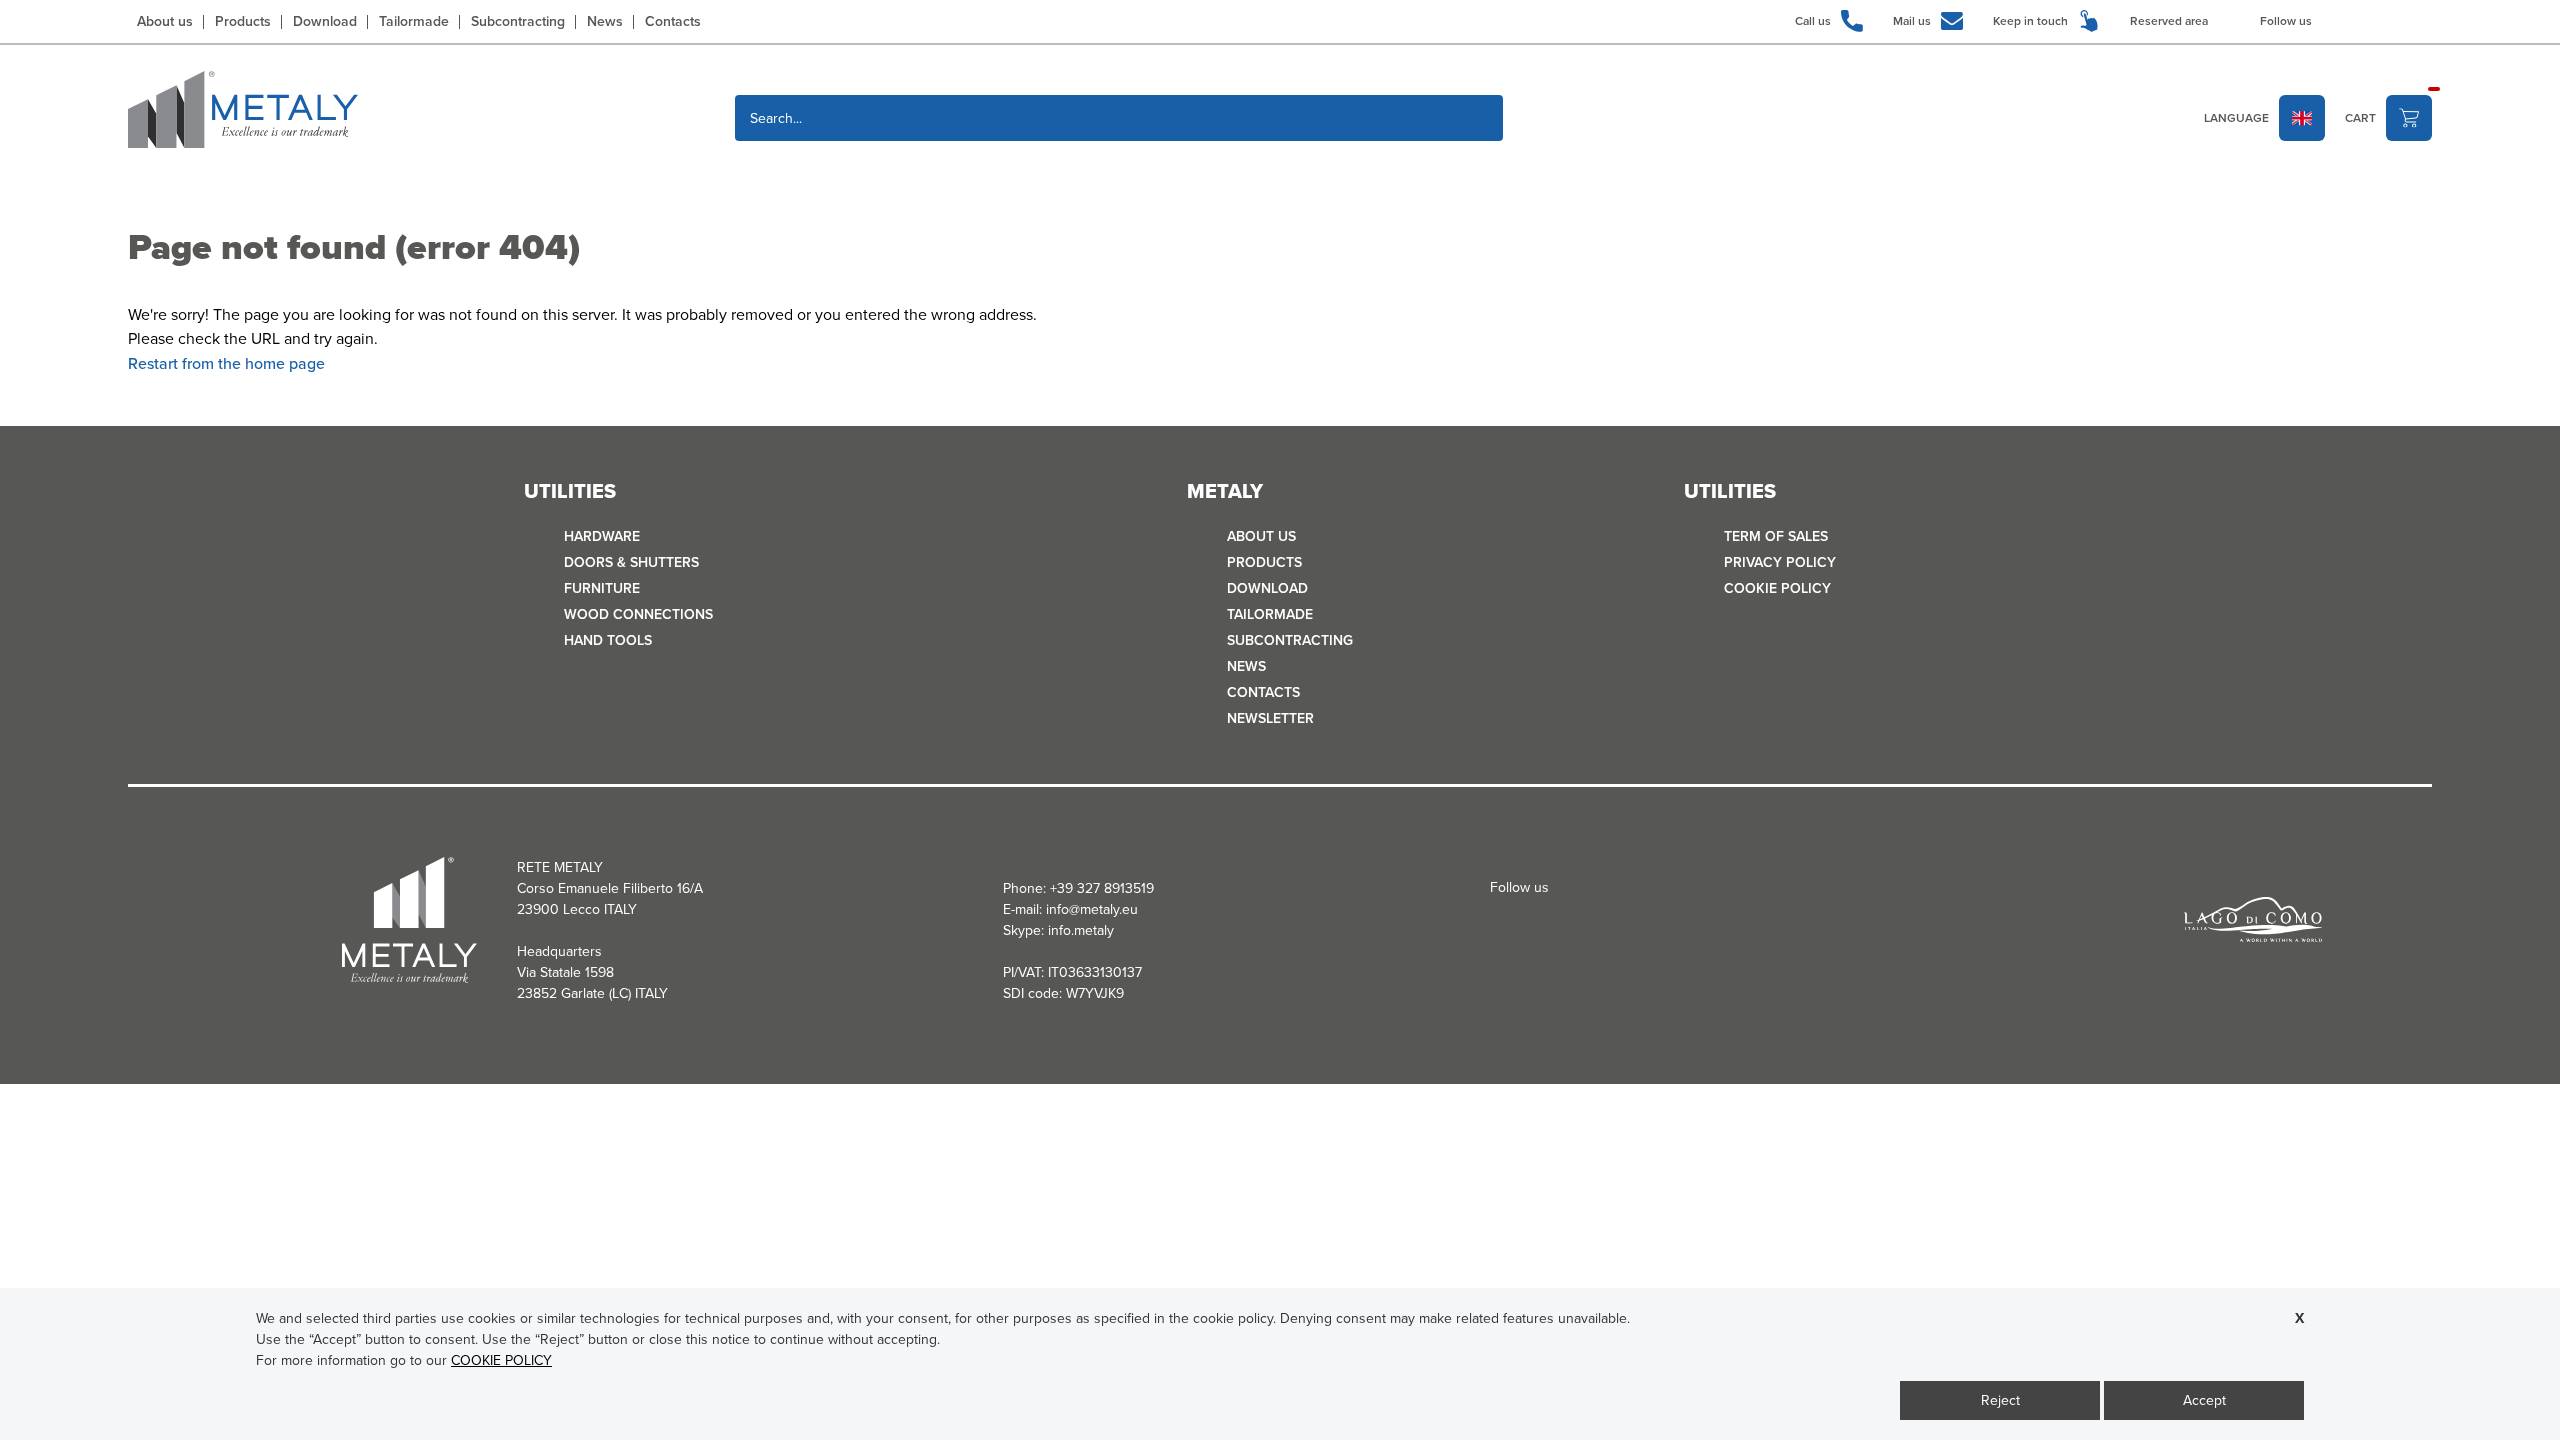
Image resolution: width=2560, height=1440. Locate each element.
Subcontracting (518, 22)
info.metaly (1081, 930)
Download (325, 22)
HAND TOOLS (608, 640)
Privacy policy (1780, 562)
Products (243, 22)
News (605, 22)
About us (165, 22)
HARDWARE (602, 536)
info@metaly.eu (1092, 909)
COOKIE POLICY (1777, 588)
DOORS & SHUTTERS (631, 562)
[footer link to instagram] (2362, 20)
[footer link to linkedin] (2392, 20)
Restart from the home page (226, 363)
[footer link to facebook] (2332, 20)
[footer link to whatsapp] (2422, 20)
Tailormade (414, 22)
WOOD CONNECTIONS (638, 614)
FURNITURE (602, 588)
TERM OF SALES (1776, 536)
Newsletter (1270, 718)
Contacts (673, 22)
